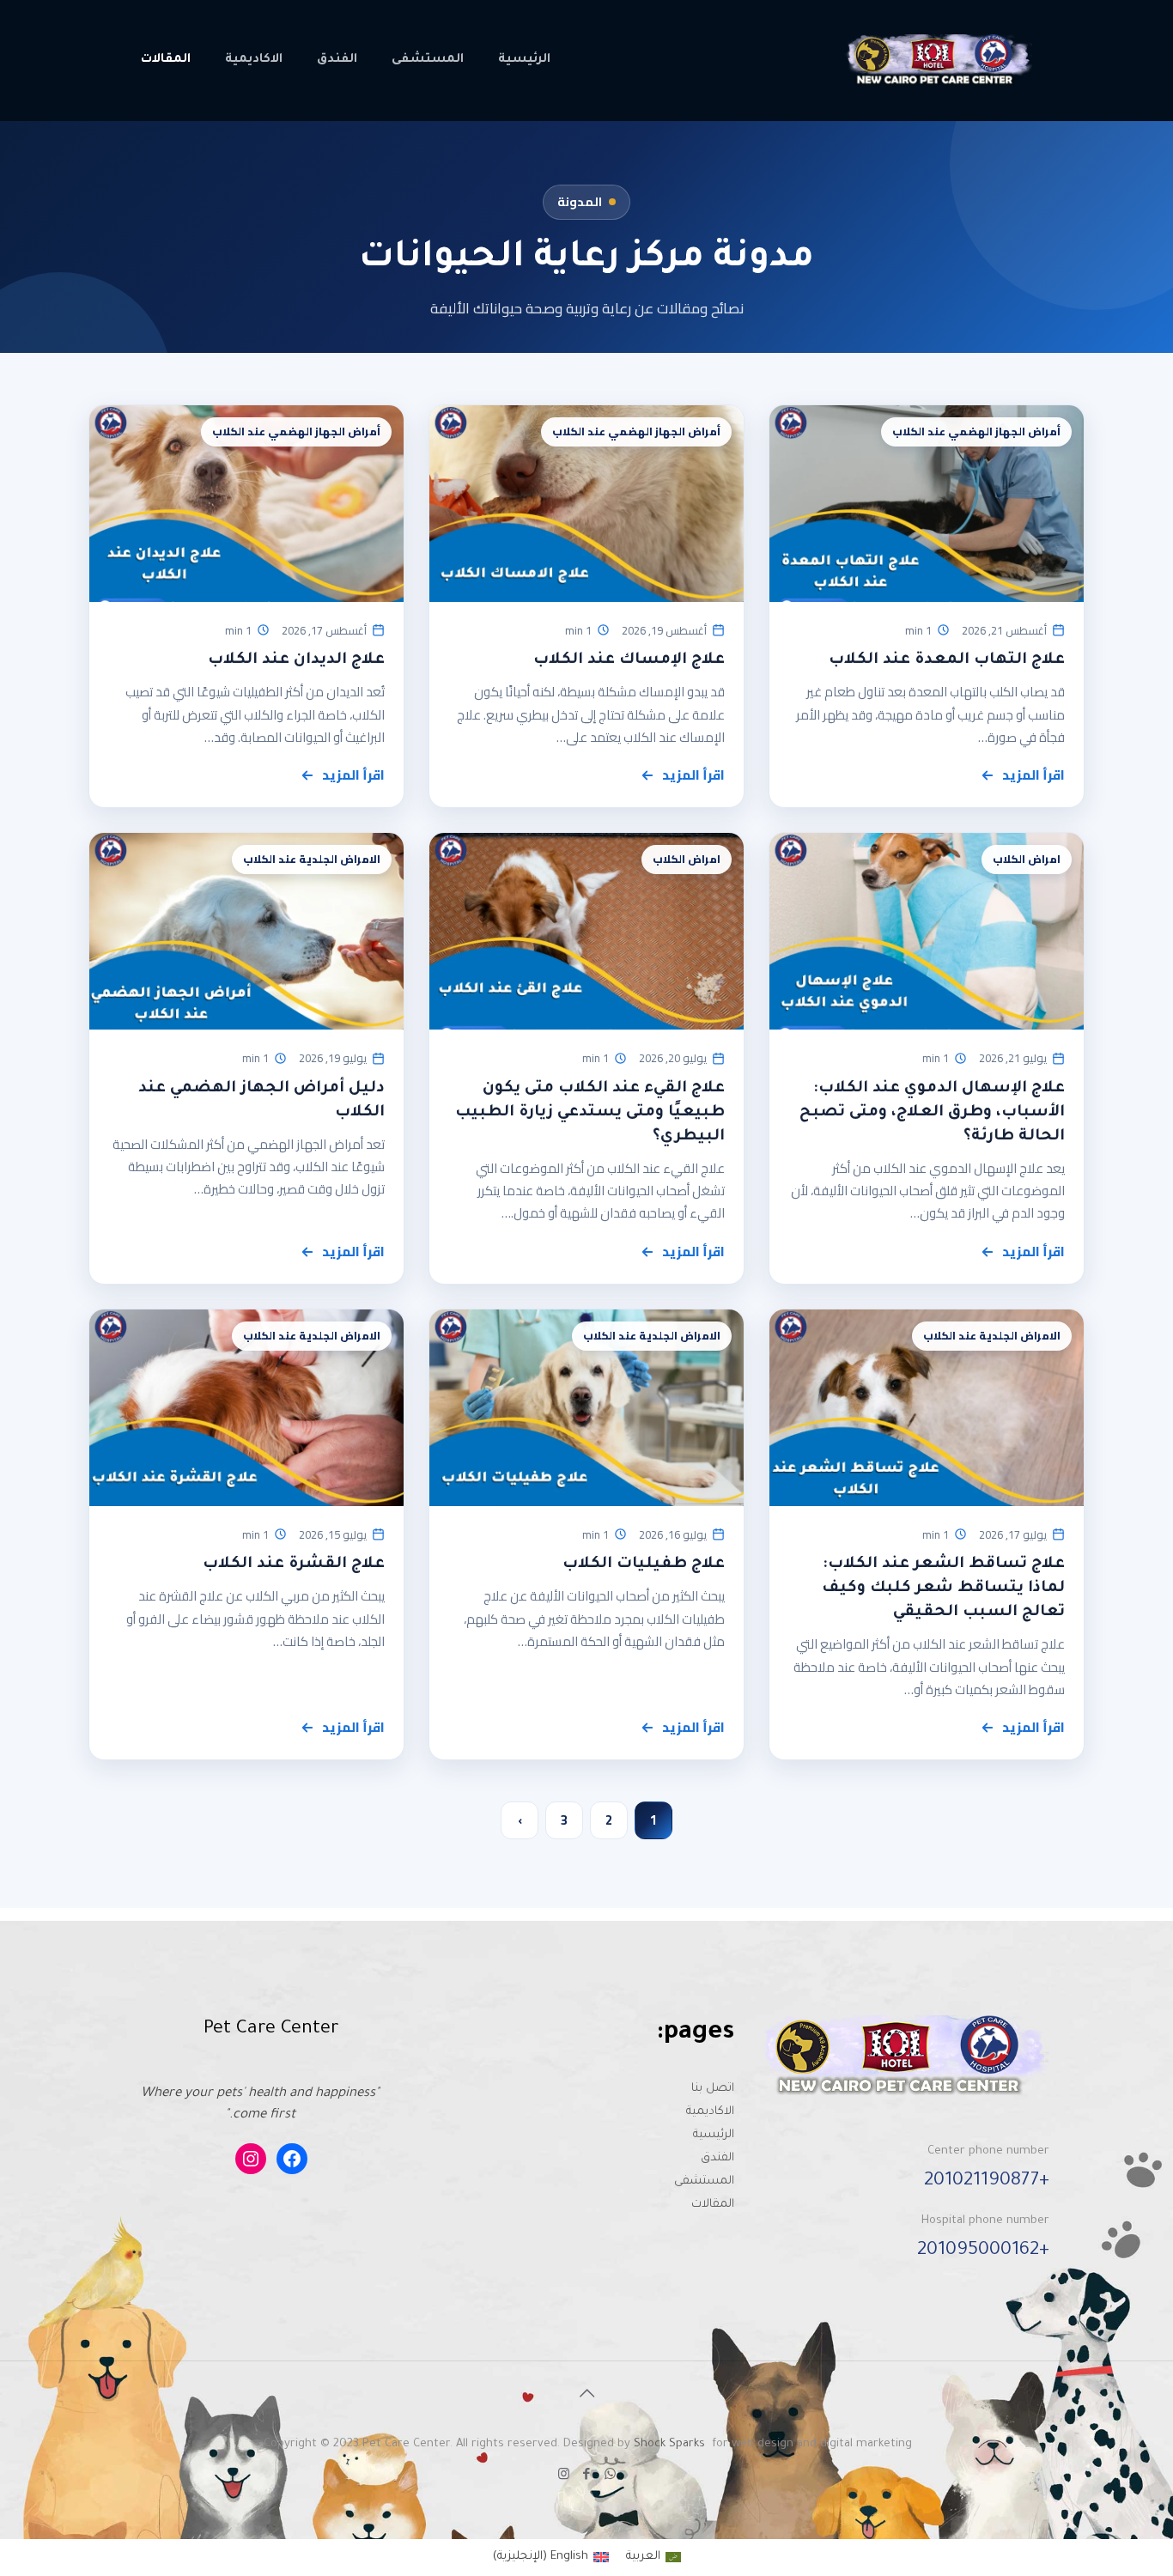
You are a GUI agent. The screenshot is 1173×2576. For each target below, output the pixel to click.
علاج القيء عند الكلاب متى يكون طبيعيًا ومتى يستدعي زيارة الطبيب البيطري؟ (590, 1113)
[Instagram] (564, 2476)
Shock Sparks (669, 2444)
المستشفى (704, 2181)
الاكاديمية (710, 2112)
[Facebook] (587, 2476)
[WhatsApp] (610, 2476)
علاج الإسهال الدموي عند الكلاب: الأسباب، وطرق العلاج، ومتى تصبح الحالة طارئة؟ (932, 1113)
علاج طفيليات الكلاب (644, 1564)
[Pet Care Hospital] (937, 60)
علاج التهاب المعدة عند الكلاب (947, 660)
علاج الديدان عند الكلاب (296, 660)
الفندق (717, 2158)
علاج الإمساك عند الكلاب (629, 660)
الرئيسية (714, 2135)
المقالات (713, 2205)
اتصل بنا (713, 2089)
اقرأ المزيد (1033, 775)
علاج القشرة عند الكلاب (294, 1564)
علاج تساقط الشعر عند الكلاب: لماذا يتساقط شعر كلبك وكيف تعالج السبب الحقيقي (943, 1589)
